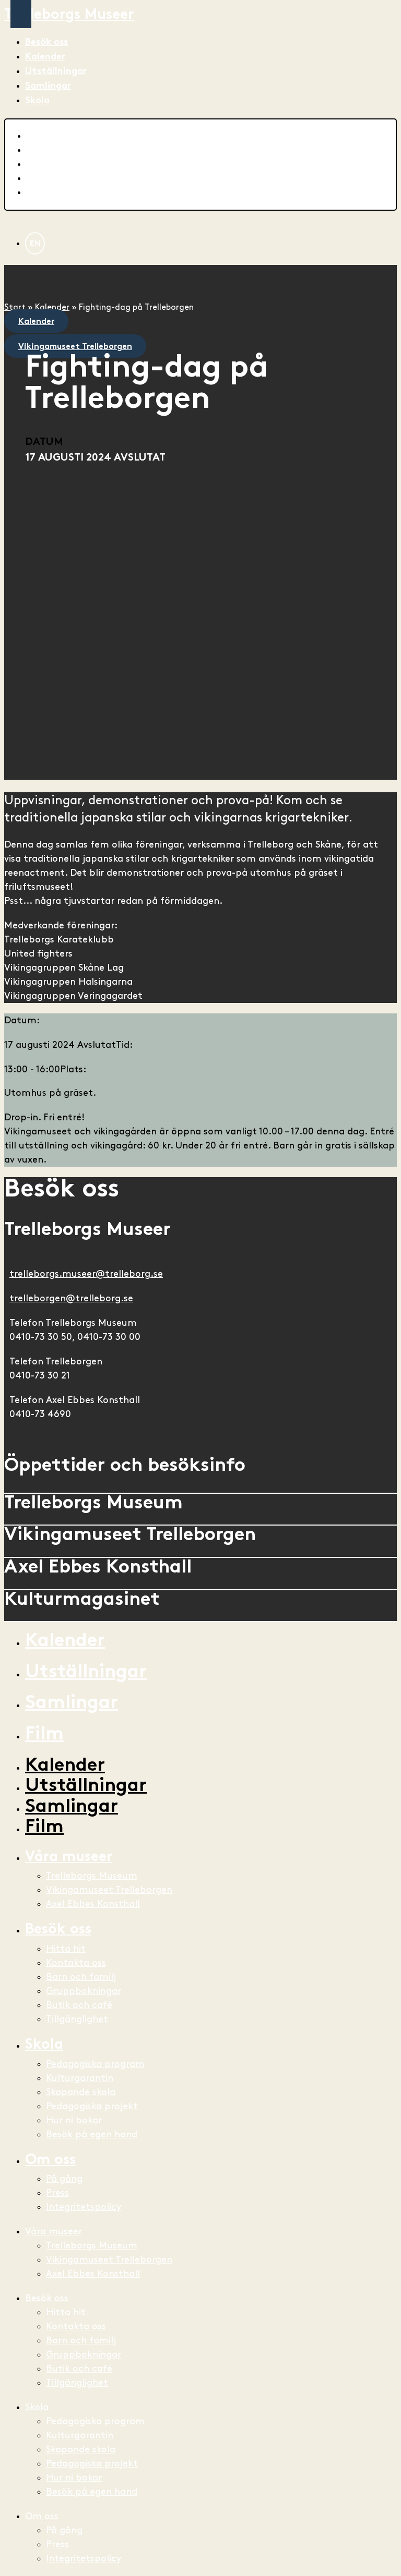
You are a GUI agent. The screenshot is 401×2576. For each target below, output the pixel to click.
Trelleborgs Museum (92, 1876)
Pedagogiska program (95, 2064)
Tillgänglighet (77, 2019)
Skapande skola (81, 2092)
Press (57, 2193)
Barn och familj (81, 1977)
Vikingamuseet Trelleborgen (109, 1890)
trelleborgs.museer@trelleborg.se (86, 1274)
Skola (37, 101)
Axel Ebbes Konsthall (93, 1904)
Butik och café (79, 2005)
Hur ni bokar (74, 2120)
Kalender (45, 57)
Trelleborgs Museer (69, 15)
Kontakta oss (76, 1963)
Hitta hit (66, 1949)
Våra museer (69, 1858)
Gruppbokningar (84, 1991)
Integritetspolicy (84, 2207)
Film (44, 1735)
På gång (64, 2179)
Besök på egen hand (92, 2134)
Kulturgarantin (80, 2078)
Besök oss (46, 43)
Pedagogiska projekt (92, 2106)
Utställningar (56, 72)
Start (15, 307)
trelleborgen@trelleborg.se (71, 1298)
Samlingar (48, 86)
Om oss (50, 2161)
